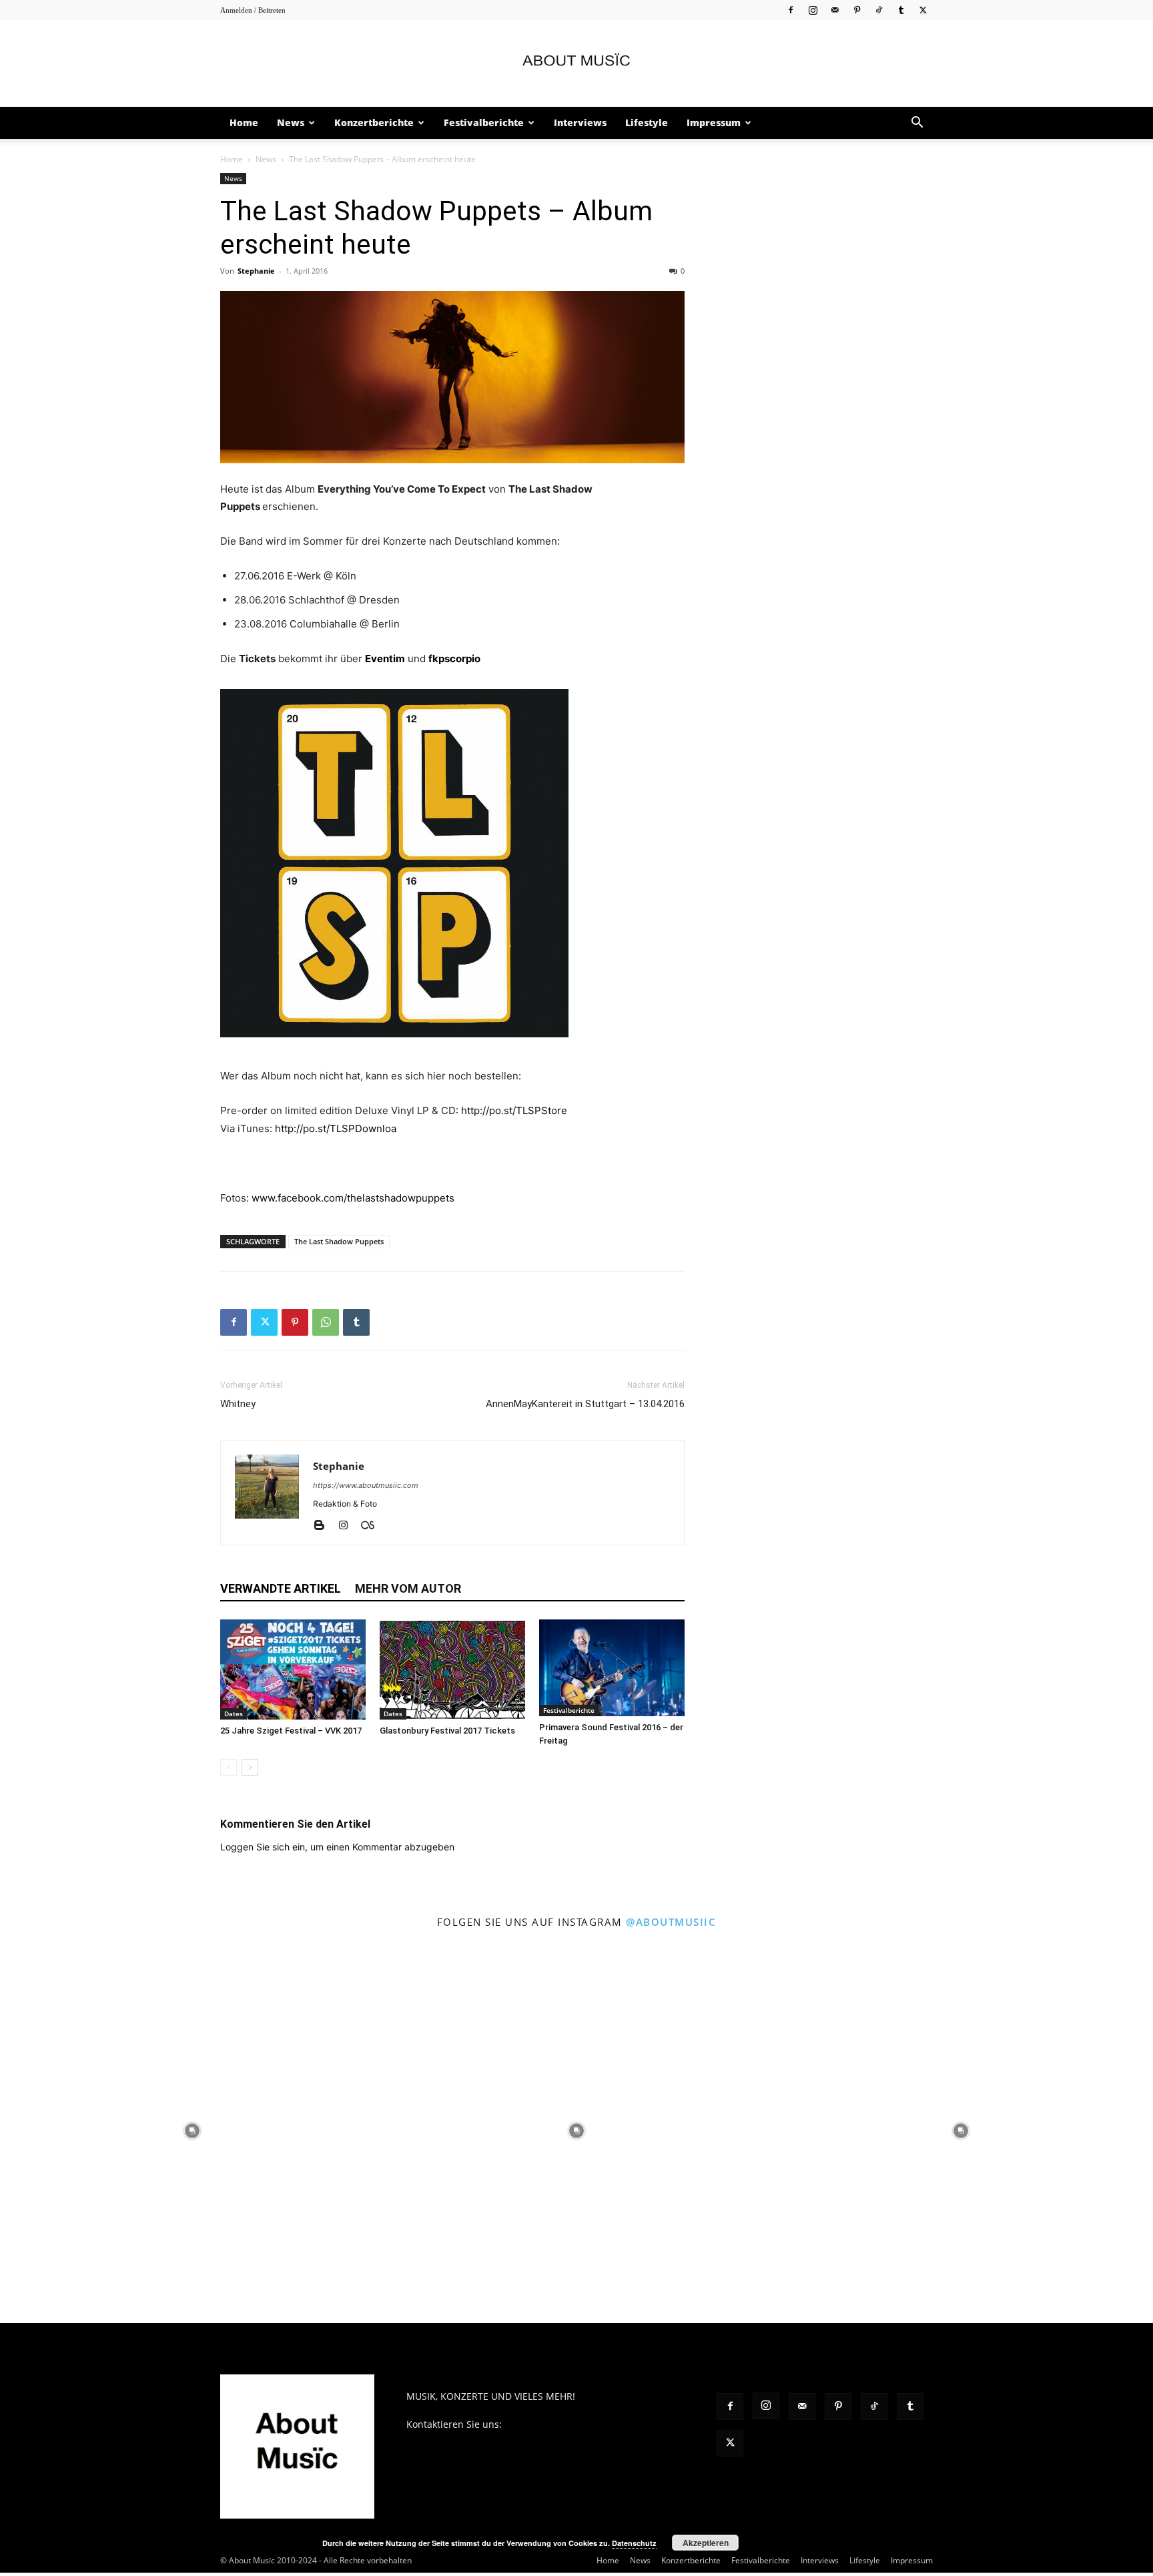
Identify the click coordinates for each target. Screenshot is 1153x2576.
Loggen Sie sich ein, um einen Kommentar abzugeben (337, 1847)
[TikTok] (879, 10)
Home (244, 122)
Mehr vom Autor (408, 1588)
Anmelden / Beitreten (253, 10)
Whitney (238, 1404)
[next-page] (250, 1767)
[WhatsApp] (326, 1322)
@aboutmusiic (671, 1922)
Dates (234, 1714)
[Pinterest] (857, 10)
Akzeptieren (706, 2543)
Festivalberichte (484, 122)
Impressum (714, 122)
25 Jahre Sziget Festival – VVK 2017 (291, 1731)
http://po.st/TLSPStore (514, 1110)
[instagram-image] (192, 2131)
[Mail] (835, 10)
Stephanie (256, 271)
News (291, 122)
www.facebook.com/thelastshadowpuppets (353, 1198)
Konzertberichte (374, 122)
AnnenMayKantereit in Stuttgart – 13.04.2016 (585, 1404)
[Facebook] (791, 10)
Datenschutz (634, 2543)
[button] (917, 124)
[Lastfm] (373, 1526)
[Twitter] (923, 10)
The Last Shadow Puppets (339, 1241)
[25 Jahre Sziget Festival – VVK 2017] (293, 1669)
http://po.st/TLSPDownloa (336, 1128)
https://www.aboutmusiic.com (366, 1485)
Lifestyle (647, 122)
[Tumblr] (901, 10)
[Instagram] (813, 10)
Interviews (580, 122)
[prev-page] (229, 1767)
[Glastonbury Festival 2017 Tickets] (452, 1669)
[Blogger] (324, 1526)
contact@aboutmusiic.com (563, 2424)
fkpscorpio (454, 659)
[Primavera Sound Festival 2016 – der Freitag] (612, 1668)
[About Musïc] (576, 64)
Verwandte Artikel (281, 1588)
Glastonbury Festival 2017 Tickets (447, 1731)
